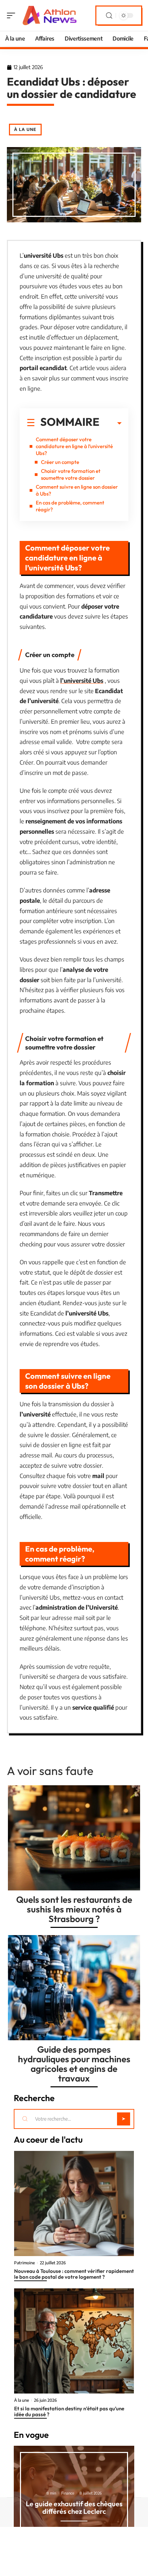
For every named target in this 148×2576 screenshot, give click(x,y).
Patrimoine (24, 2263)
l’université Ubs (82, 680)
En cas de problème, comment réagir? (70, 506)
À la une (25, 129)
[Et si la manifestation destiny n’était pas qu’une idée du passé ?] (74, 2341)
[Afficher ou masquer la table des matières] (110, 423)
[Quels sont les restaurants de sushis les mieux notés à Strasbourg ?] (74, 1838)
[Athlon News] (50, 15)
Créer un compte (60, 462)
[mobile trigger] (13, 15)
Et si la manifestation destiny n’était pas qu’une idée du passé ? (69, 2411)
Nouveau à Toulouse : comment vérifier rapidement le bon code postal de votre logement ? (74, 2274)
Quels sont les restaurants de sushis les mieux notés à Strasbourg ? (74, 1909)
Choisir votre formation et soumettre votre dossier (71, 474)
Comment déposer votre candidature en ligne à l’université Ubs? (74, 446)
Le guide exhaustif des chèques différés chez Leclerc (74, 2507)
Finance (68, 2493)
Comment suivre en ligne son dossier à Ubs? (77, 490)
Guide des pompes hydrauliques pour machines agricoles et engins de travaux (74, 2064)
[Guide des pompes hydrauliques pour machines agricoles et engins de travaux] (74, 1988)
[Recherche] (109, 16)
